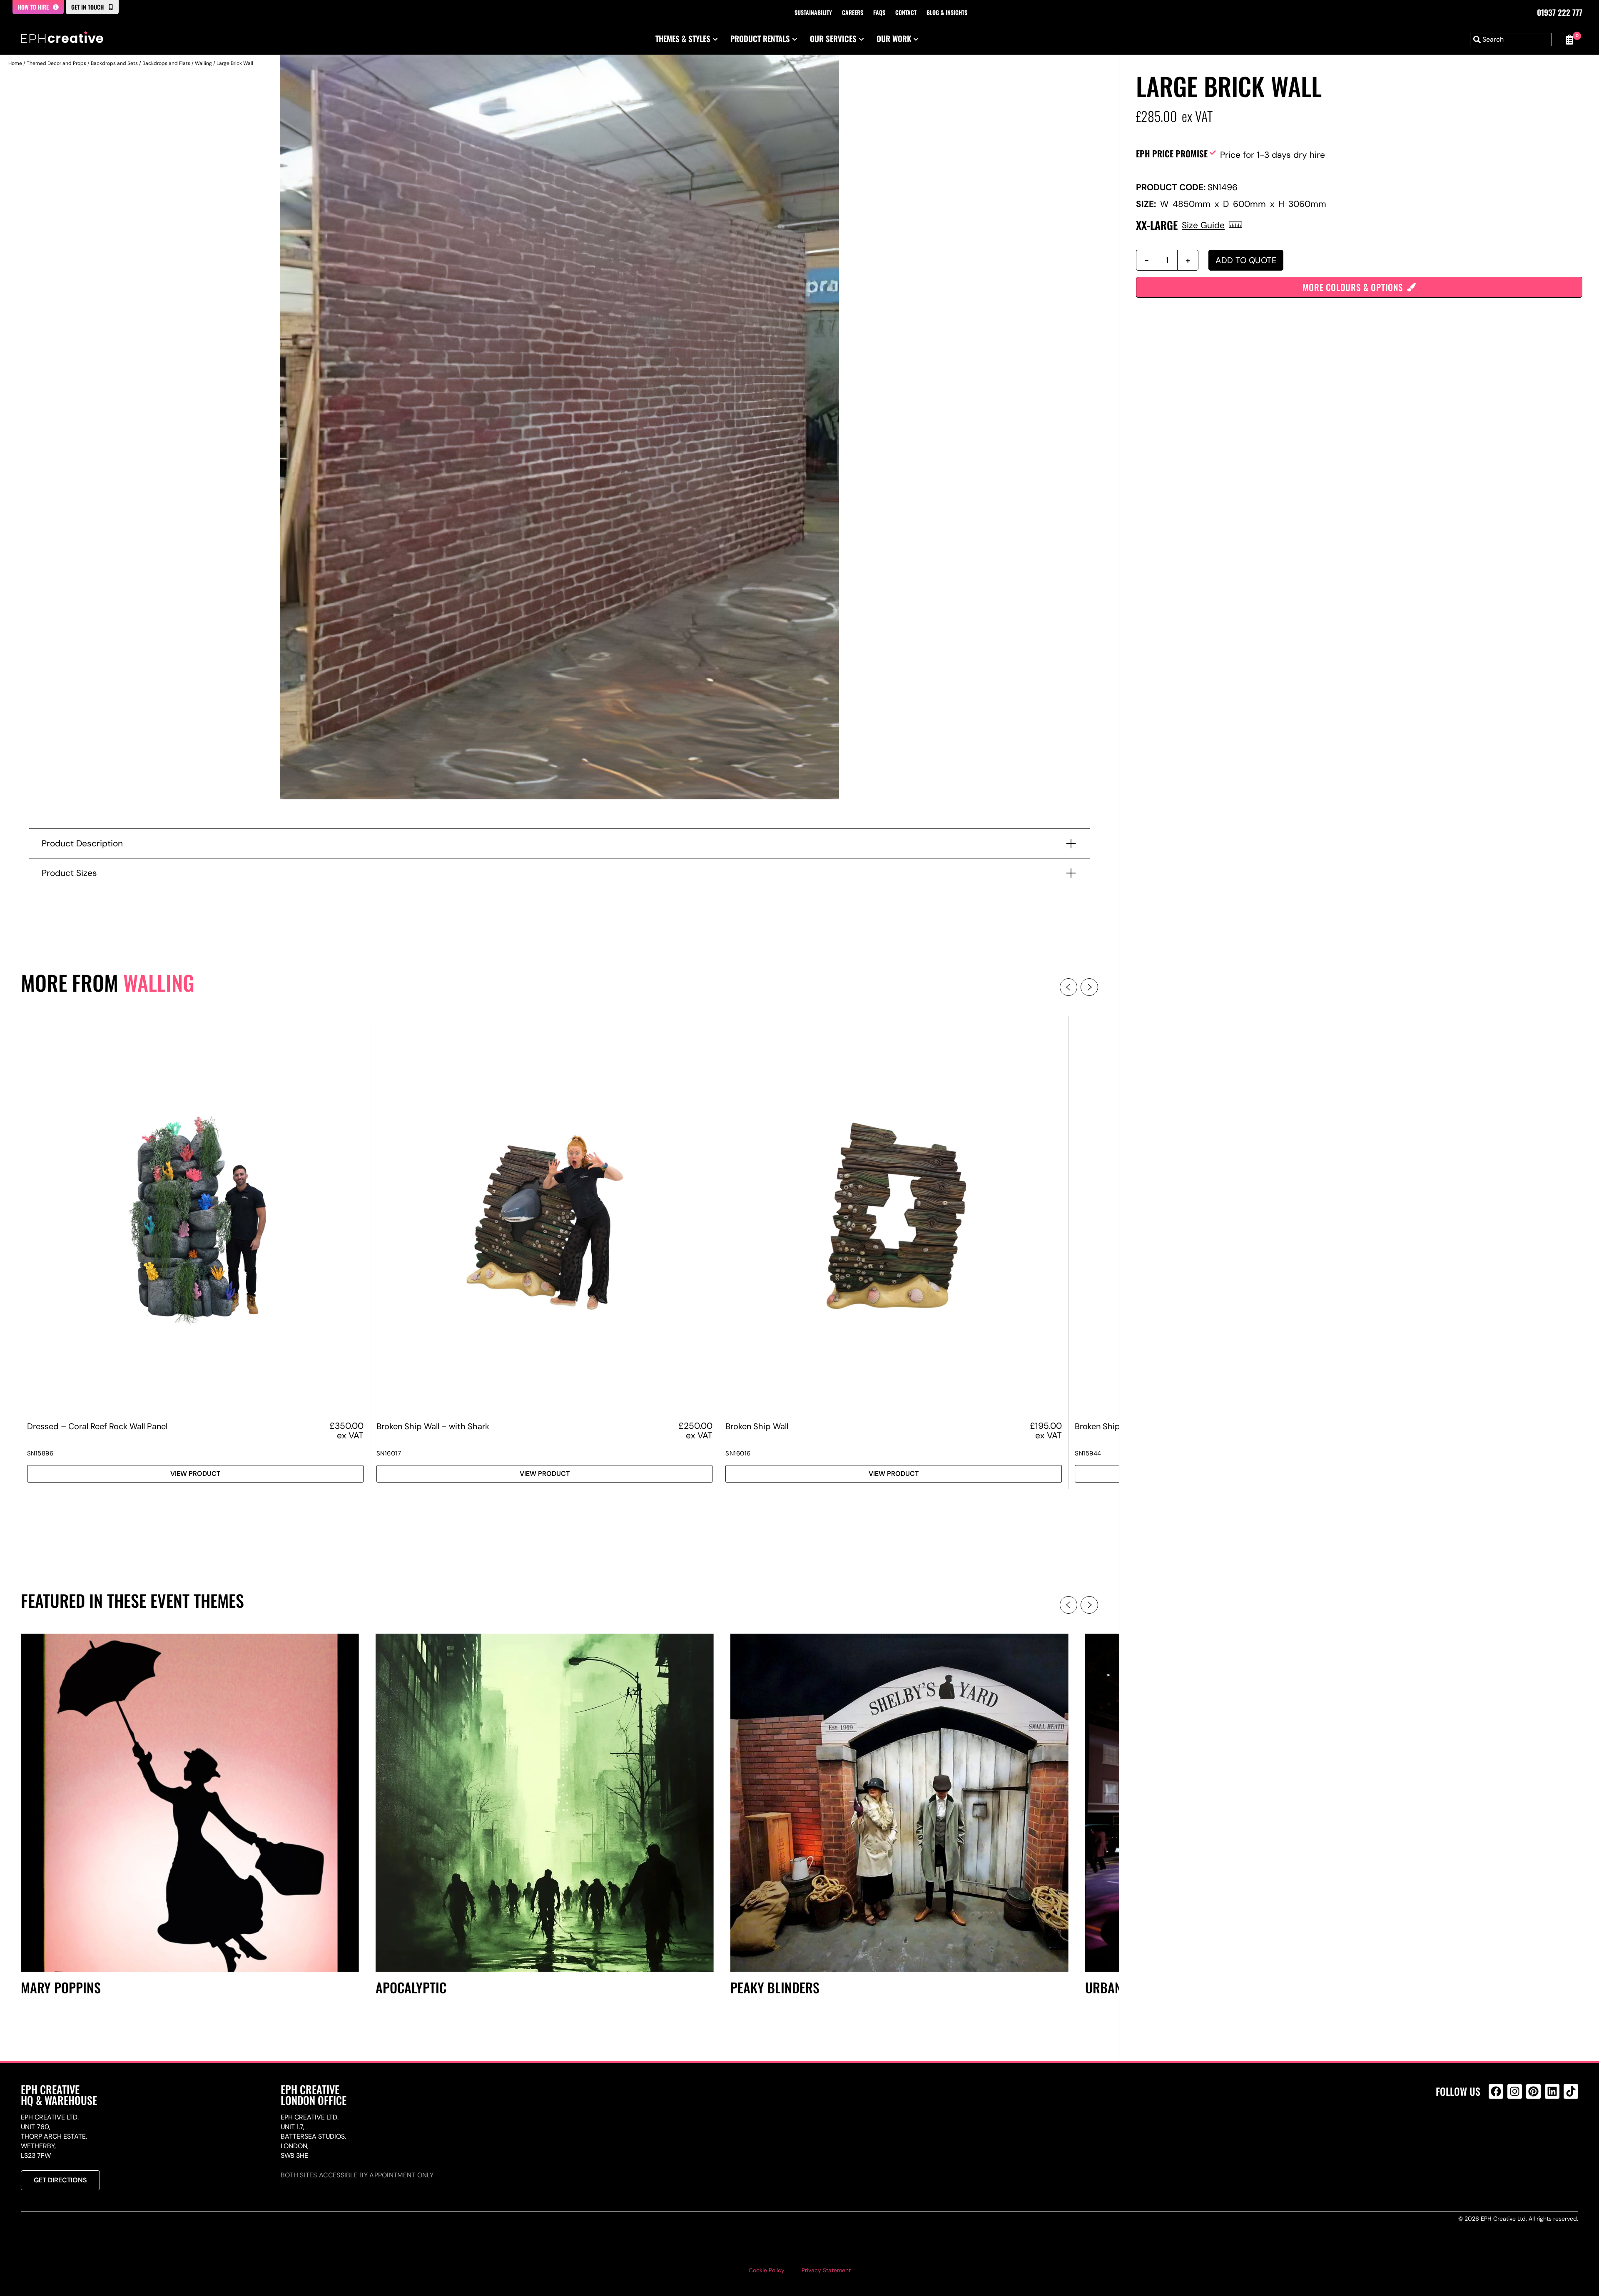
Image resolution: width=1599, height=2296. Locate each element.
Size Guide (1203, 225)
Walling (203, 63)
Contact (906, 12)
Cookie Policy (767, 2270)
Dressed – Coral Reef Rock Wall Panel (97, 1426)
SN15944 (1088, 1453)
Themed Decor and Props (56, 63)
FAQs (879, 12)
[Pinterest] (1533, 2091)
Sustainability (813, 12)
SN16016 (738, 1453)
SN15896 (40, 1453)
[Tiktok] (1571, 2091)
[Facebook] (1496, 2091)
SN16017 (389, 1453)
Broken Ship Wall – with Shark (433, 1426)
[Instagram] (1515, 2091)
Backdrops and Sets (114, 63)
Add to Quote (1246, 260)
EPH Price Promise (1172, 153)
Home (15, 63)
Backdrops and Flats (166, 63)
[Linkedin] (1552, 2091)
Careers (853, 12)
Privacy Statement (826, 2270)
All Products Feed (1498, 2127)
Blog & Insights (947, 12)
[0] (1569, 40)
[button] (1068, 987)
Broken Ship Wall (757, 1426)
